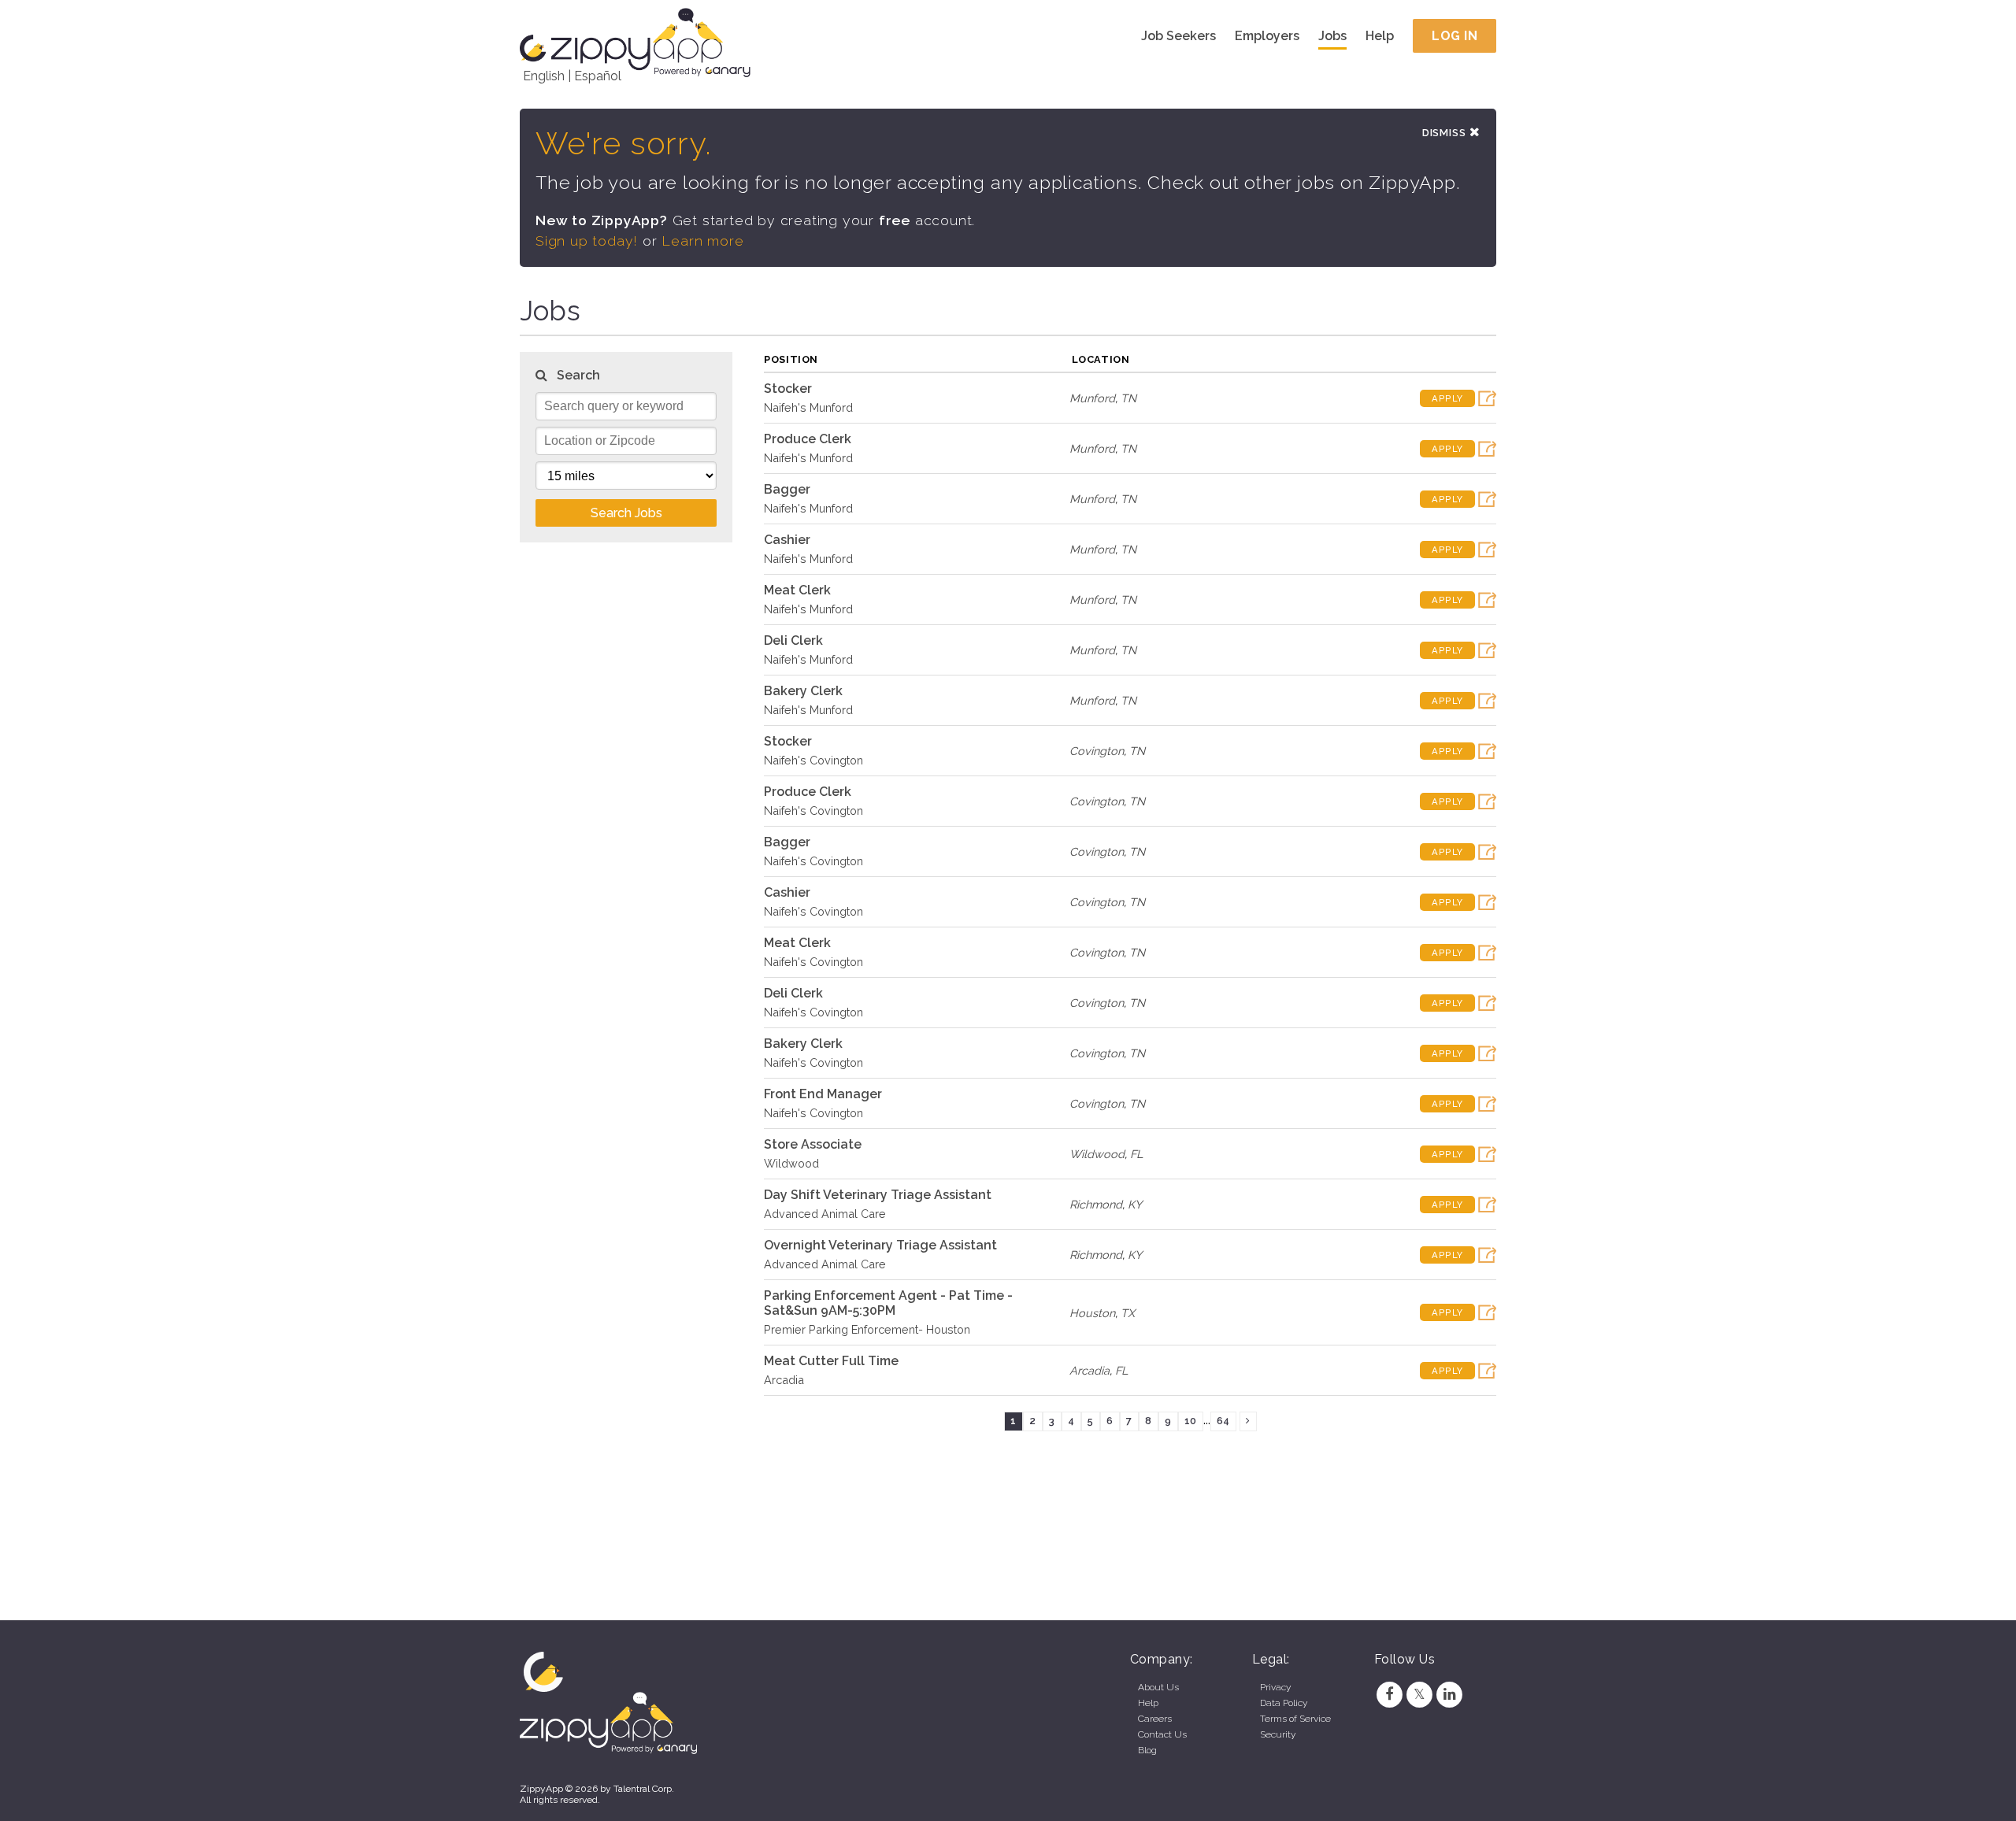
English (544, 76)
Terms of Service (1295, 1719)
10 (1190, 1421)
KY (1135, 1204)
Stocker (788, 389)
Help (1380, 36)
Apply (1447, 398)
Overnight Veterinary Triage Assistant (880, 1245)
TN (1128, 398)
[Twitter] (1419, 1694)
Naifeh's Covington (813, 760)
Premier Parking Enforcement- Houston (867, 1329)
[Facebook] (1389, 1694)
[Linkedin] (1450, 1694)
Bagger (787, 489)
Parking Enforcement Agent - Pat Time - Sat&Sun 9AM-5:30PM (888, 1303)
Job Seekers (1178, 36)
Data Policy (1284, 1703)
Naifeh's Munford (808, 407)
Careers (1155, 1719)
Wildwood (791, 1163)
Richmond (1096, 1204)
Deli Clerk (793, 640)
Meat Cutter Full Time (831, 1361)
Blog (1147, 1750)
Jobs (1332, 36)
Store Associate (813, 1144)
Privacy (1275, 1687)
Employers (1267, 36)
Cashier (787, 540)
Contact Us (1162, 1734)
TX (1128, 1313)
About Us (1158, 1687)
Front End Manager (823, 1094)
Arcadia (784, 1380)
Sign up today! (587, 241)
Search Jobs (626, 513)
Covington (1097, 751)
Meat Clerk (797, 590)
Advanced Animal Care (825, 1214)
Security (1278, 1734)
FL (1136, 1154)
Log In (1455, 36)
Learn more (702, 241)
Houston (1092, 1313)
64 (1223, 1421)
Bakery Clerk (803, 691)
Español (598, 76)
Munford (1092, 398)
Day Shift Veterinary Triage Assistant (878, 1195)
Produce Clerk (808, 439)
